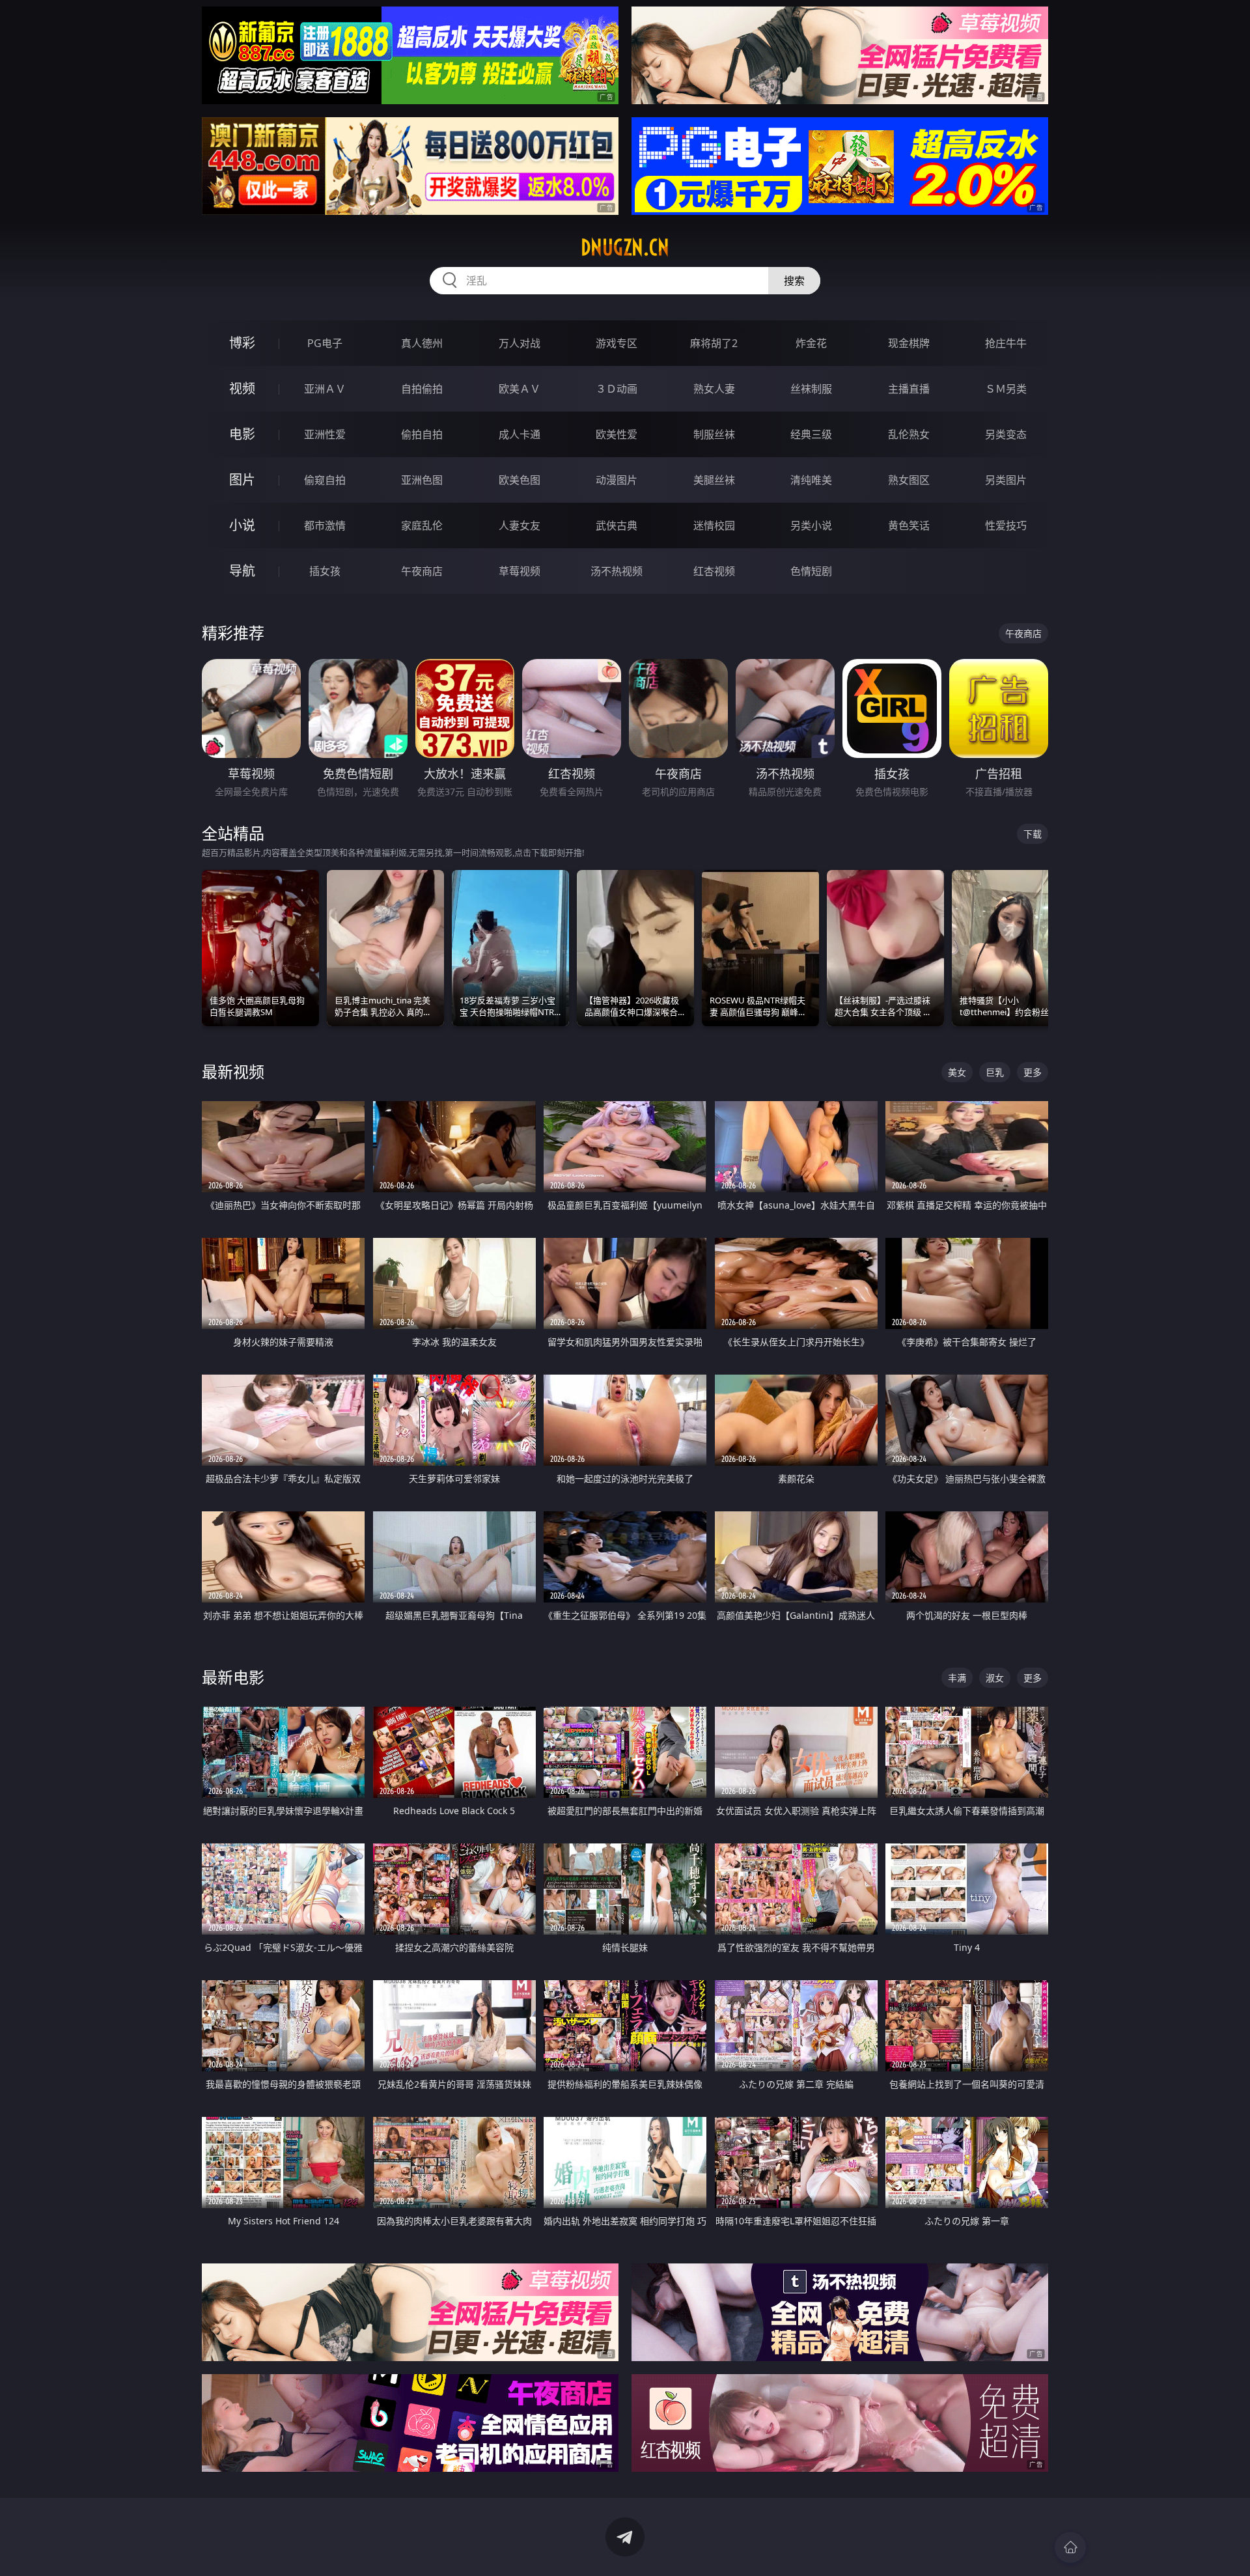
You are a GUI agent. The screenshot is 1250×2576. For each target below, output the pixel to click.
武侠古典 (617, 525)
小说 (242, 525)
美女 (957, 1072)
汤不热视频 (617, 571)
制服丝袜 (714, 434)
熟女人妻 (714, 389)
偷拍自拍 (422, 434)
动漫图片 (617, 480)
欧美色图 (520, 480)
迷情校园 (714, 525)
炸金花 (811, 343)
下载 (1033, 834)
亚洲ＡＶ (325, 389)
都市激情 (325, 525)
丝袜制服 (811, 389)
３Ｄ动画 (617, 389)
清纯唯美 (811, 480)
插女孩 (325, 571)
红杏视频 (714, 571)
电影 (242, 434)
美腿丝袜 (714, 480)
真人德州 (422, 343)
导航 (242, 571)
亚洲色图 (422, 480)
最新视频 (233, 1071)
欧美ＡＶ (520, 389)
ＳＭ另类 (1006, 389)
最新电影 (233, 1677)
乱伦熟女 (909, 434)
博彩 (242, 343)
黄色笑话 (909, 525)
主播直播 (909, 389)
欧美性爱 (617, 434)
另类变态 (1006, 434)
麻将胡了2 (714, 343)
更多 (1033, 1072)
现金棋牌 (909, 343)
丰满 (957, 1678)
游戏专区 (617, 343)
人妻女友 (520, 525)
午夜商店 (422, 571)
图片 (242, 480)
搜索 (794, 281)
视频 (242, 388)
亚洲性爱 (325, 434)
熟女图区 (909, 480)
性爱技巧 (1006, 525)
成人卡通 (520, 434)
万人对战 (520, 343)
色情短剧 (811, 571)
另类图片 (1006, 480)
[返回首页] (1070, 2547)
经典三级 (811, 434)
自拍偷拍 (422, 389)
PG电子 (325, 343)
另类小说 (811, 525)
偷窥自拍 (325, 480)
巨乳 (995, 1072)
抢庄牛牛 (1006, 343)
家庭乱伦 (422, 525)
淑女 (995, 1678)
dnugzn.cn (625, 247)
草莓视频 (520, 571)
